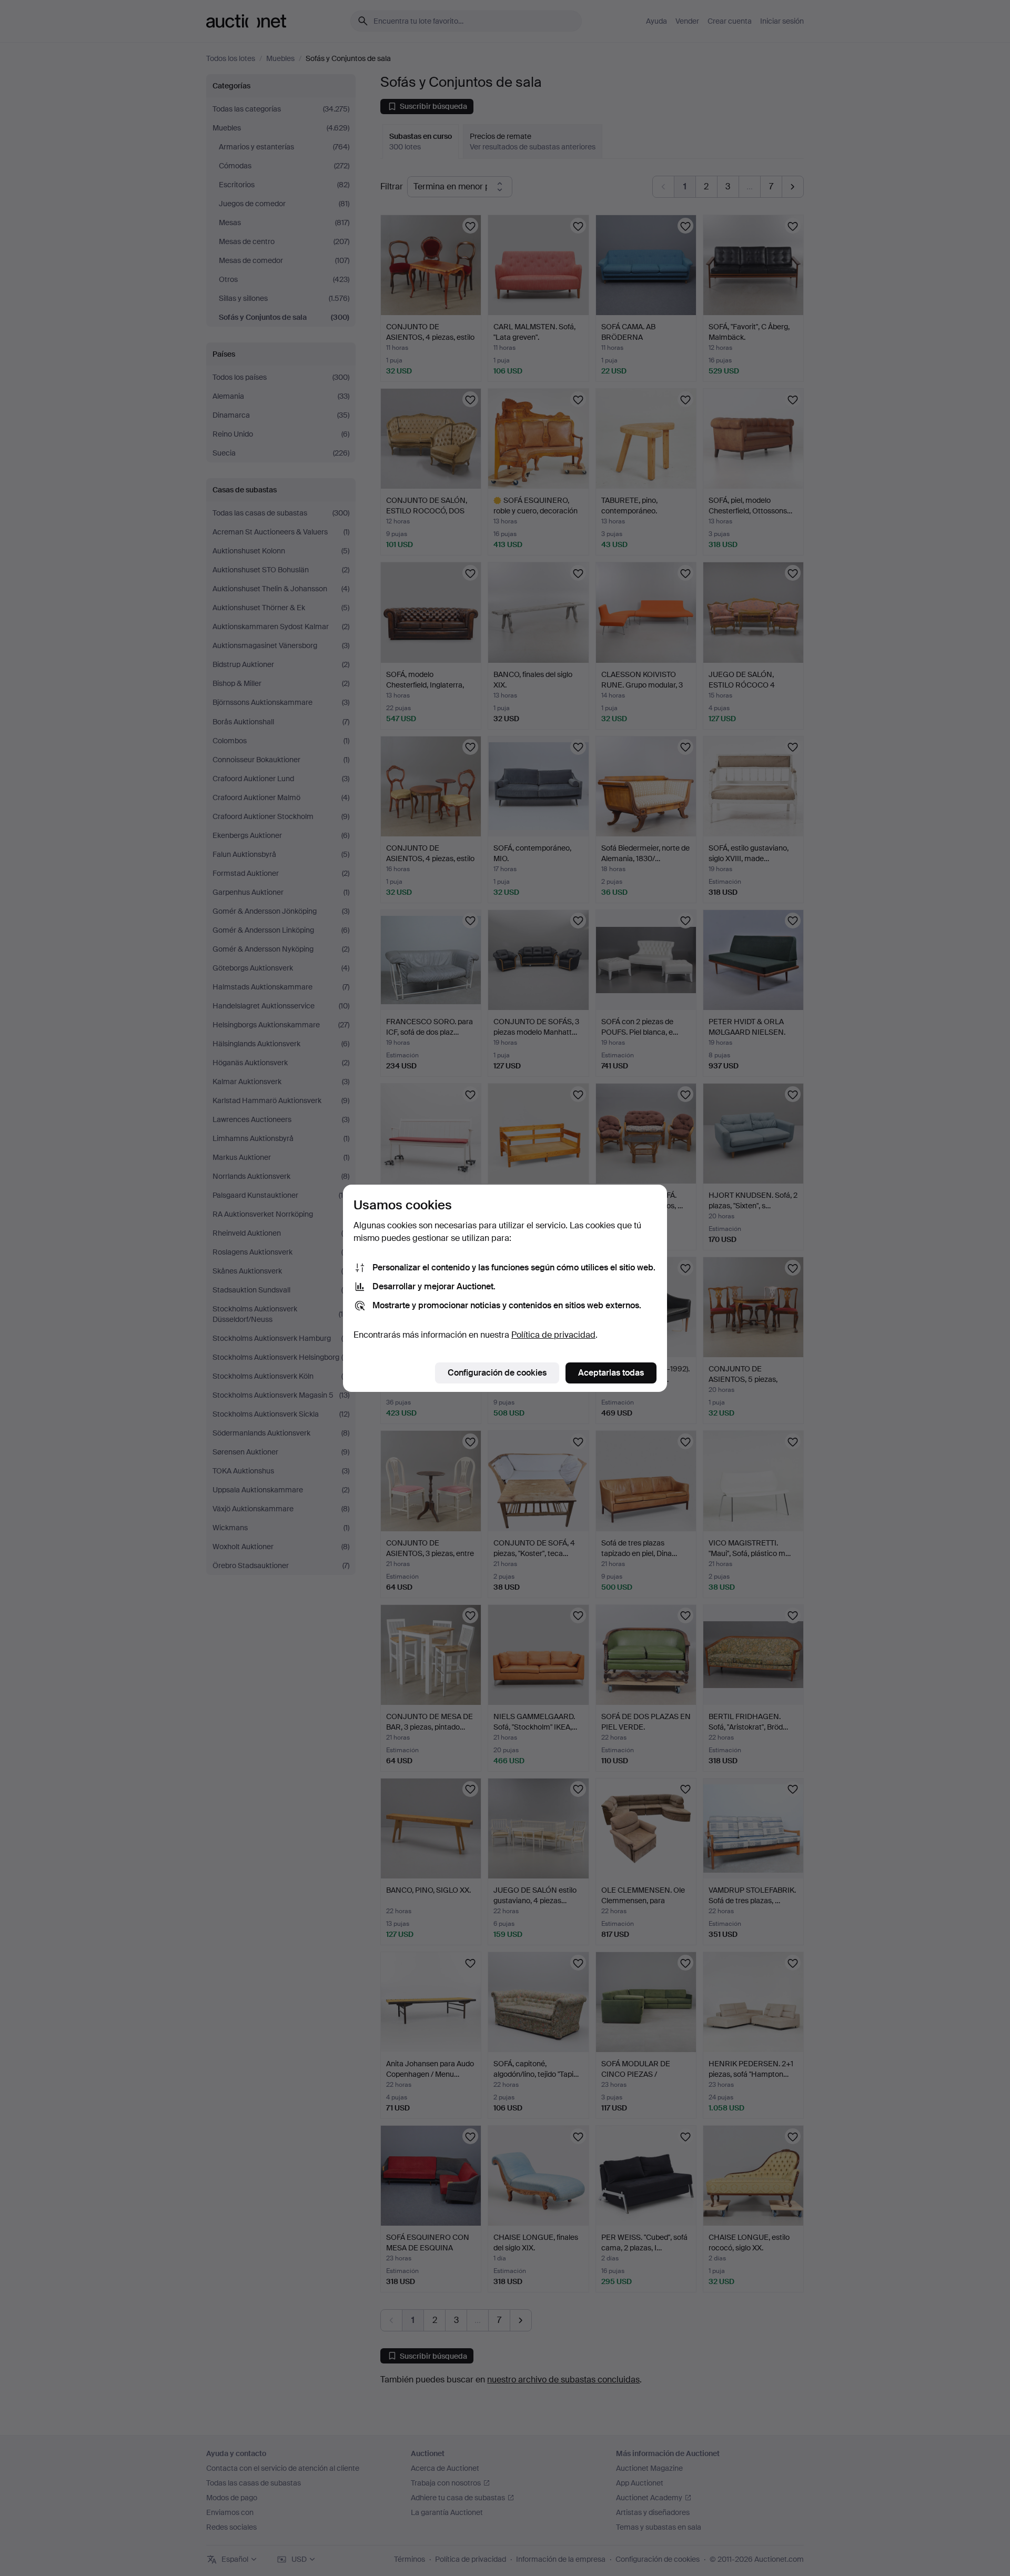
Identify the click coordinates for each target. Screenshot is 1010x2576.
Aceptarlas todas (611, 1373)
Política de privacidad (553, 1335)
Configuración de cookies (497, 1373)
